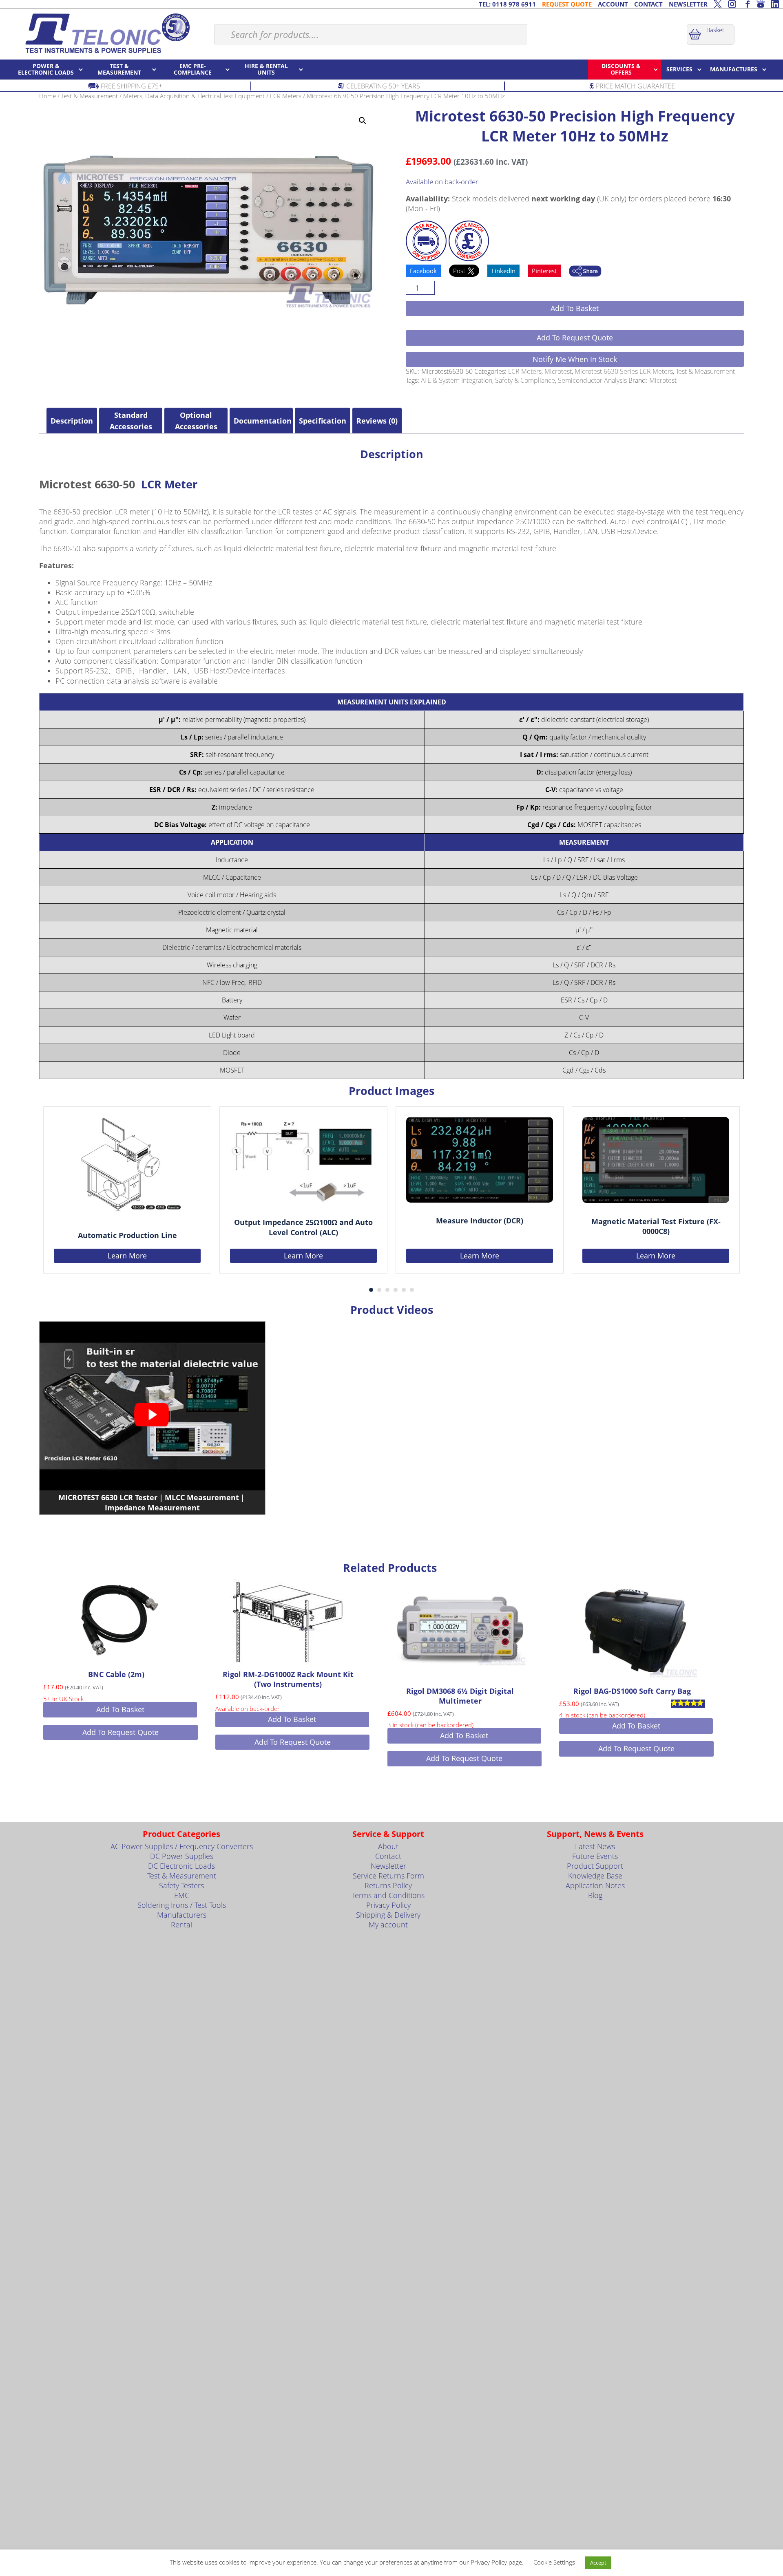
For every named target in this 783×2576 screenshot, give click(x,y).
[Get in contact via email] (585, 272)
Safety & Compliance (525, 380)
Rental (181, 1925)
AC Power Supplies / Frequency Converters (182, 1846)
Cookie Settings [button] (554, 2562)
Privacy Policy (388, 1905)
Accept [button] (598, 2563)
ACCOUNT (613, 4)
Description (72, 421)
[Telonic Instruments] (107, 33)
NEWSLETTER (688, 4)
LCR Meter (169, 484)
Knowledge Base (595, 1876)
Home (48, 96)
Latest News (595, 1846)
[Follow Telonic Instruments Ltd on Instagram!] (732, 4)
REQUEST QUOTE (567, 4)
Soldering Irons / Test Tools (182, 1905)
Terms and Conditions (388, 1895)
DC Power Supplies (182, 1856)
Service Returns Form (388, 1876)
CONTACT (648, 4)
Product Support (595, 1866)
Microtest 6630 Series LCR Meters (624, 371)
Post (460, 271)
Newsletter (388, 1866)
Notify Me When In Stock (575, 359)
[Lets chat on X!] (718, 4)
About (388, 1846)
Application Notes (595, 1885)
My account (388, 1925)
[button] (363, 121)
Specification (323, 421)
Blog (595, 1895)
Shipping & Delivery (388, 1915)
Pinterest (544, 271)
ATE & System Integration (457, 380)
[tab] (72, 421)
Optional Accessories (196, 421)
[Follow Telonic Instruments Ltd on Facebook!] (746, 4)
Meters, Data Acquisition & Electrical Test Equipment (194, 96)
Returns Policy (388, 1885)
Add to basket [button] (120, 1709)
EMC (182, 1895)
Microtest (558, 371)
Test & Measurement (90, 96)
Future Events (595, 1856)
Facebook (423, 271)
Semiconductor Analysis (592, 380)
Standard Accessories (131, 421)
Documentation (261, 421)
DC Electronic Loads (181, 1866)
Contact (388, 1856)
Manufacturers (182, 1915)
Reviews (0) (377, 421)
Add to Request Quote (575, 338)
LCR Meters (286, 96)
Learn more (127, 1255)
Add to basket (575, 308)
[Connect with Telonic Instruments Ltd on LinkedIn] (775, 4)
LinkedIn (503, 271)
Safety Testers (181, 1885)
